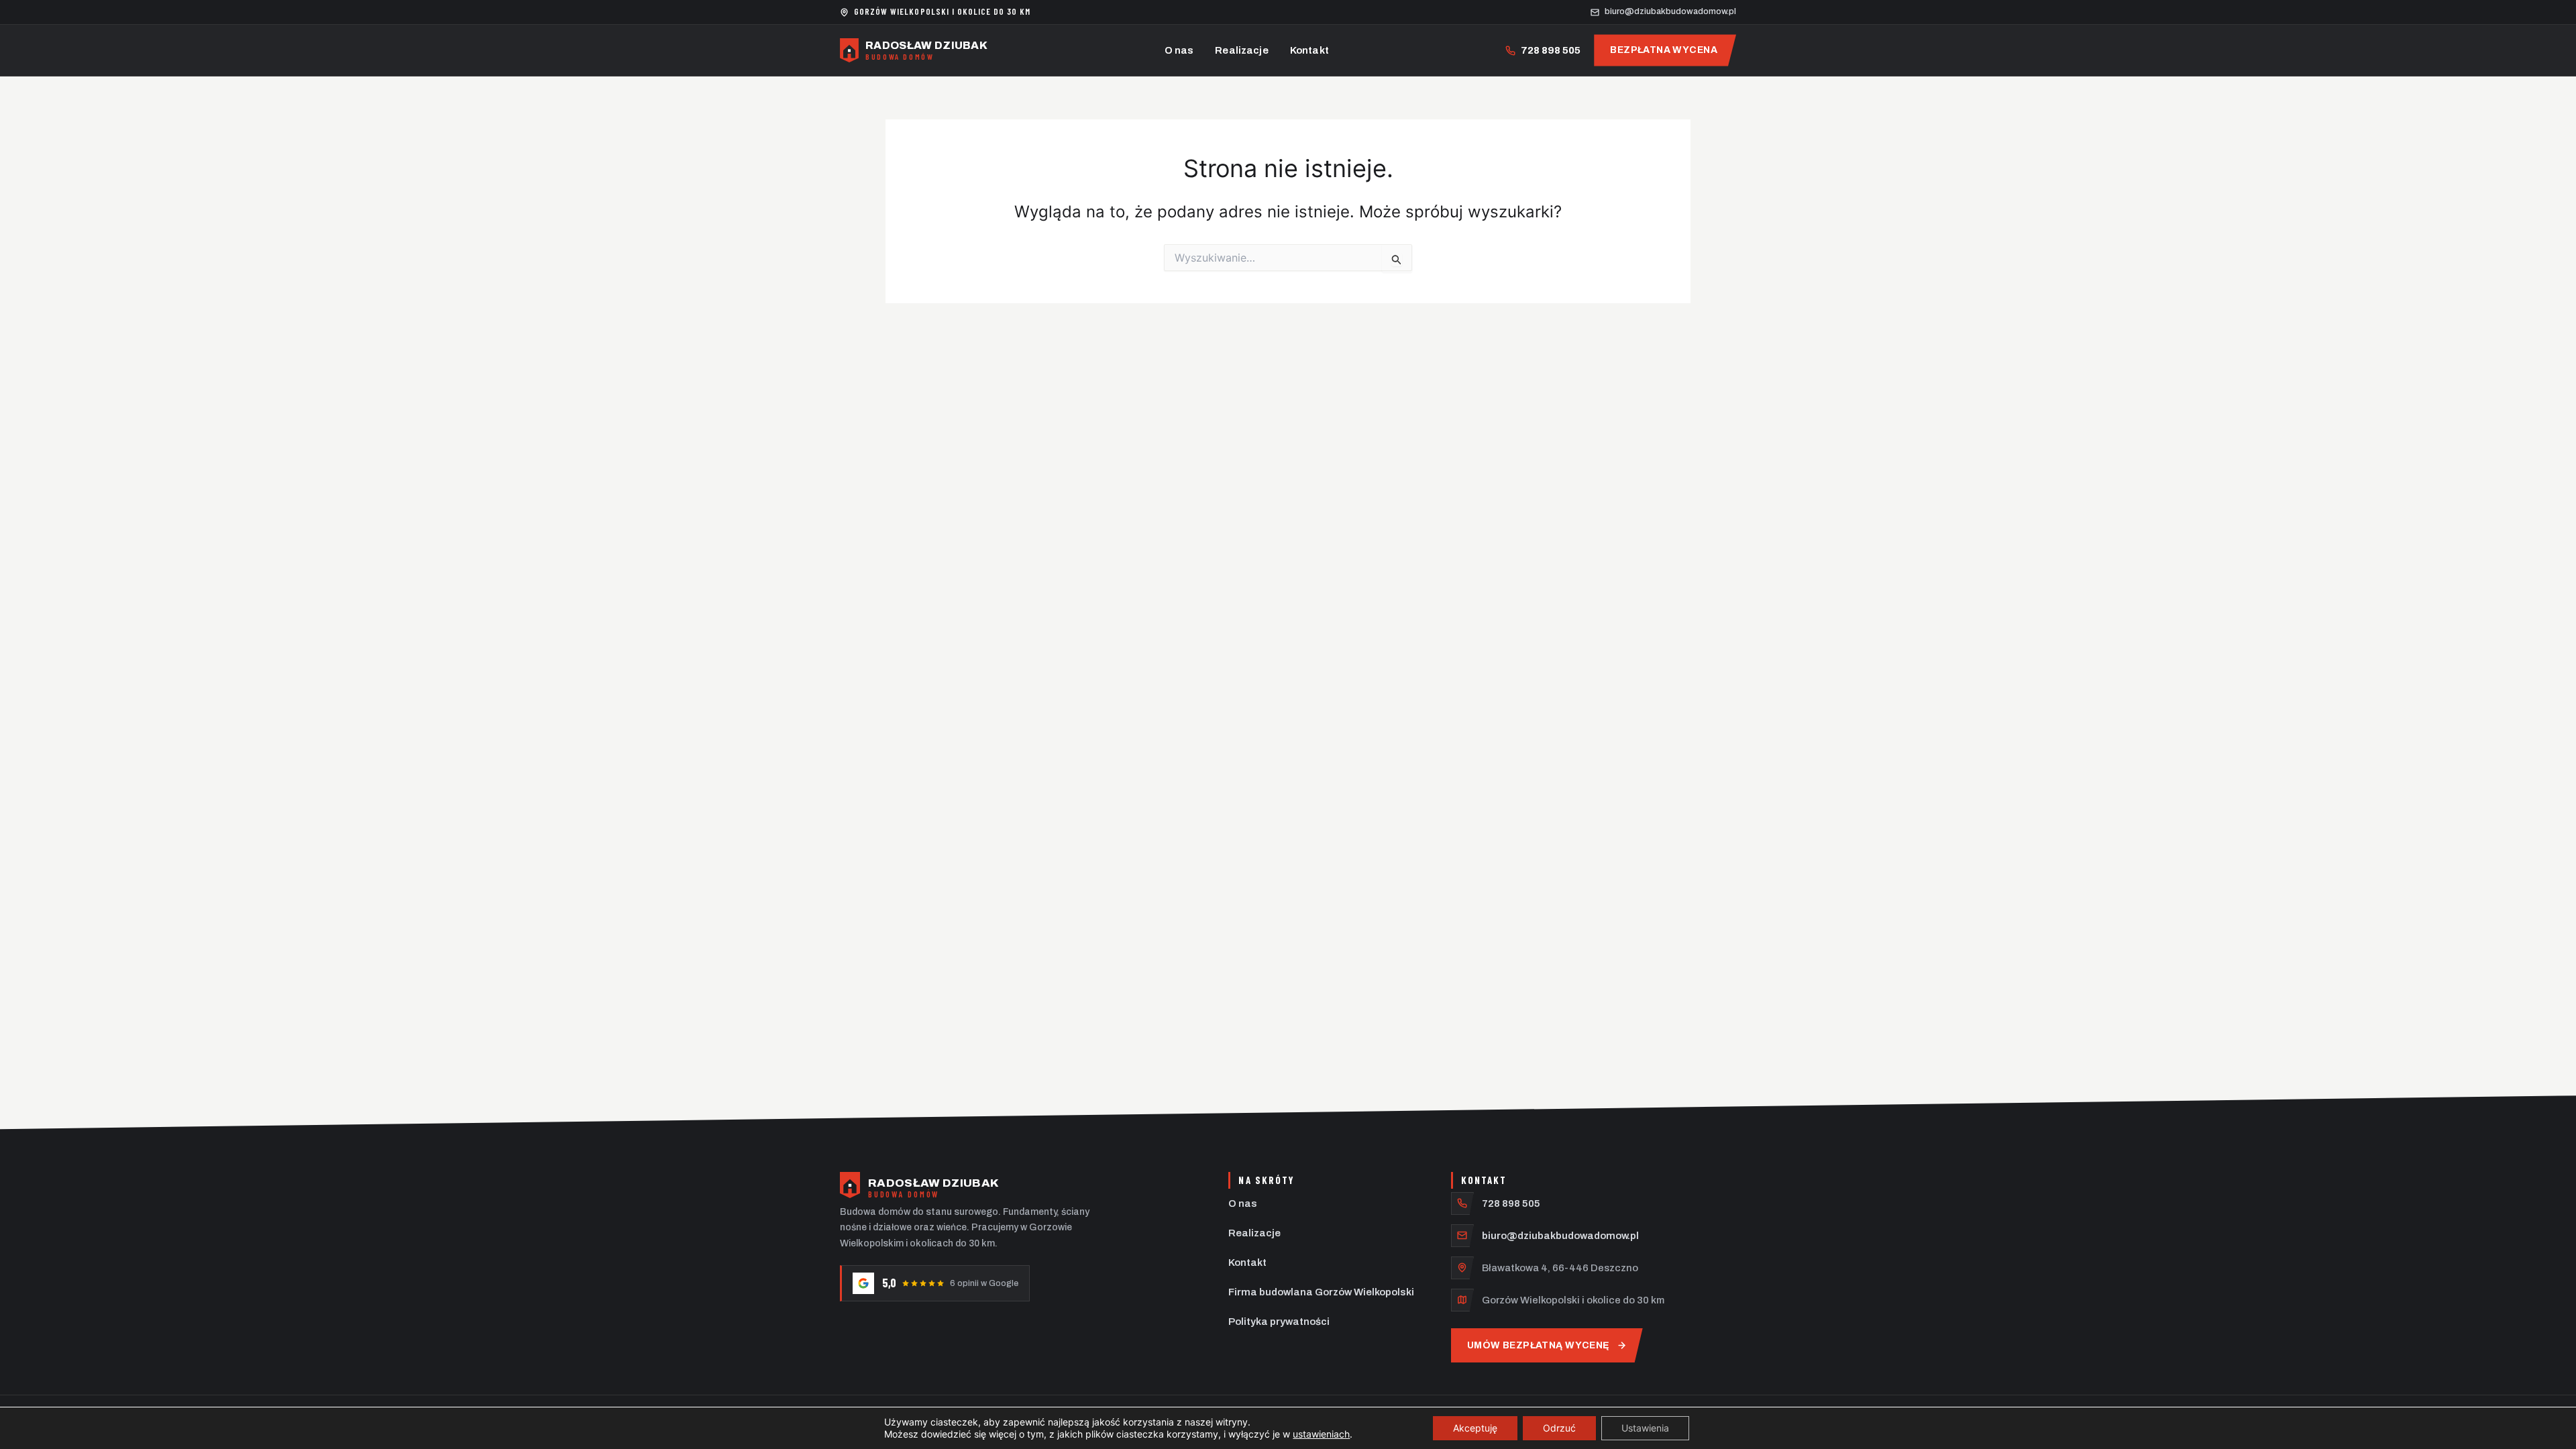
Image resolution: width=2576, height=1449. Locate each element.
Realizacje (1242, 50)
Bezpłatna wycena (1664, 50)
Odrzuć (1559, 1428)
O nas (1179, 50)
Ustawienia (1645, 1428)
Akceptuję (1475, 1428)
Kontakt (1309, 50)
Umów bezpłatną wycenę (1539, 1345)
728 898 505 (1511, 1203)
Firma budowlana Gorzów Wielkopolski (1321, 1292)
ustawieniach (1321, 1434)
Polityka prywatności (1279, 1322)
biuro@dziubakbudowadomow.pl (1560, 1236)
